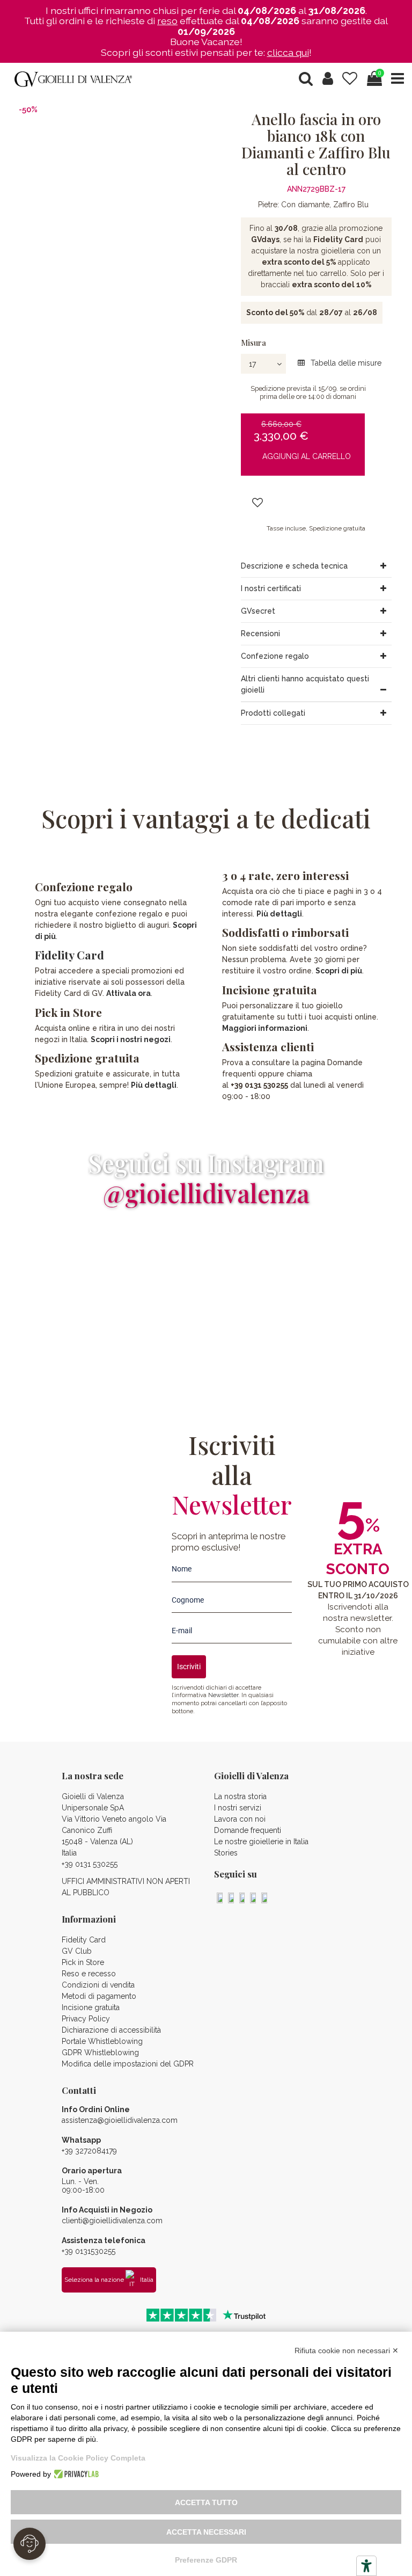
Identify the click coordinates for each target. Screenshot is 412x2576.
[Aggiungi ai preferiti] (257, 503)
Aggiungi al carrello (307, 456)
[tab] (316, 566)
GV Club (77, 1951)
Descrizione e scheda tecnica (294, 566)
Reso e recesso (89, 1974)
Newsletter (223, 1695)
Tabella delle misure (345, 363)
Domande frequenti (248, 1830)
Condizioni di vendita (98, 1985)
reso (167, 21)
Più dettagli (154, 1085)
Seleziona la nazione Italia (109, 2280)
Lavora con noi (240, 1819)
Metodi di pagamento (99, 1996)
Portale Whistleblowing (102, 2041)
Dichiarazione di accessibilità (111, 2030)
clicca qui (288, 52)
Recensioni (260, 634)
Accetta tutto (206, 2502)
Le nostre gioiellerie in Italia (261, 1842)
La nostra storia (240, 1796)
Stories (226, 1853)
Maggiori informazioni (265, 1028)
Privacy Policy (86, 2019)
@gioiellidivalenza (206, 1193)
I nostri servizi (238, 1808)
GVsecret (258, 611)
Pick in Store (83, 1962)
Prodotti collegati (273, 713)
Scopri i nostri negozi (131, 1039)
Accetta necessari (206, 2532)
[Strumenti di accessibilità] (366, 2566)
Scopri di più (339, 971)
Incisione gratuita (91, 2007)
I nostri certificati (271, 588)
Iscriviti (189, 1667)
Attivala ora (128, 993)
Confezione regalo (275, 656)
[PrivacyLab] (75, 2474)
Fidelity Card (69, 955)
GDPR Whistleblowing (100, 2053)
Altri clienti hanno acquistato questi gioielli (305, 684)
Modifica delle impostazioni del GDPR (128, 2064)
